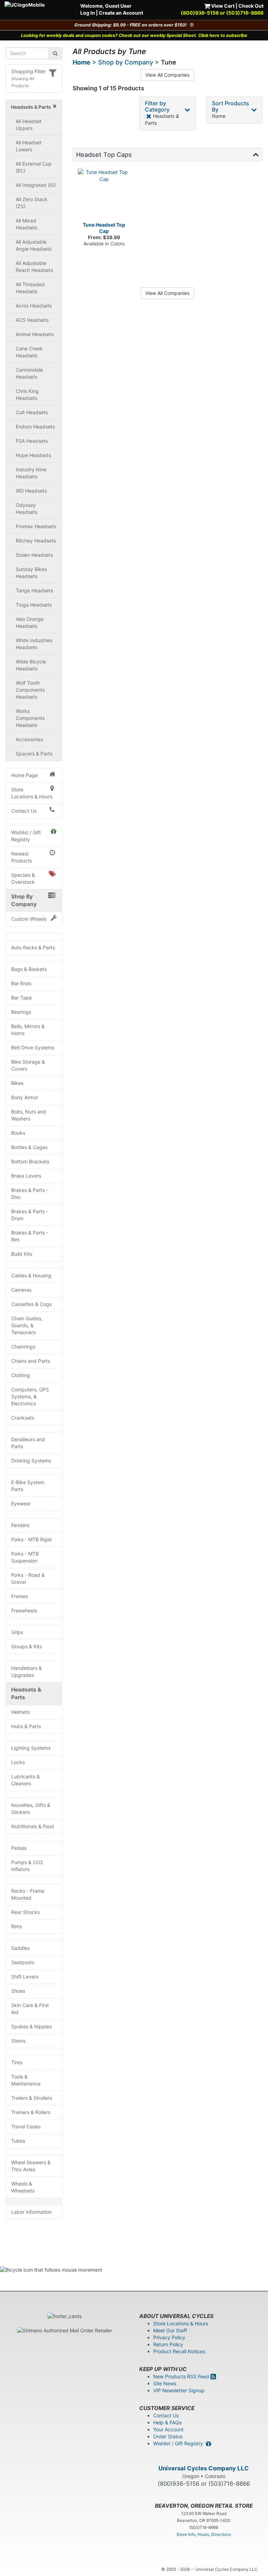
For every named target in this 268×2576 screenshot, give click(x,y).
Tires (17, 2062)
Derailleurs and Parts (28, 1443)
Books (18, 1133)
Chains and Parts (31, 1361)
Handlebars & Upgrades (27, 1671)
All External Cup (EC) (34, 167)
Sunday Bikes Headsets (31, 573)
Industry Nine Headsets (31, 473)
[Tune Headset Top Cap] (104, 195)
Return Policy (168, 2344)
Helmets (20, 1712)
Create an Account (121, 13)
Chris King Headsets (27, 394)
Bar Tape (21, 998)
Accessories (29, 739)
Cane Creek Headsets (29, 352)
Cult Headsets (32, 412)
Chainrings (23, 1347)
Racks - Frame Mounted (28, 1894)
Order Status (168, 2436)
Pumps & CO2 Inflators (27, 1866)
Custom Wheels (29, 919)
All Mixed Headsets (27, 224)
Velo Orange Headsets (30, 622)
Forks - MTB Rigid (31, 1539)
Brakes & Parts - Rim (30, 1236)
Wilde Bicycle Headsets (31, 665)
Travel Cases (26, 2126)
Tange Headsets (34, 590)
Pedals (19, 1848)
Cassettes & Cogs (31, 1304)
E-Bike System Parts (28, 1486)
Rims (17, 1926)
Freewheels (24, 1610)
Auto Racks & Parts (33, 947)
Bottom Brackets (30, 1161)
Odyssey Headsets (27, 508)
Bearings (21, 1012)
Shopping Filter (28, 71)
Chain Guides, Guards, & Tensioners (27, 1325)
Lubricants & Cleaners (25, 1780)
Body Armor (25, 1097)
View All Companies (167, 75)
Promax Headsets (36, 526)
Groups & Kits (27, 1646)
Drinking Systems (31, 1461)
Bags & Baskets (29, 969)
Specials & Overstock (23, 878)
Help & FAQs (167, 2422)
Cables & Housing (31, 1275)
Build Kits (22, 1254)
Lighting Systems (31, 1748)
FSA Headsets (32, 441)
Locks (18, 1762)
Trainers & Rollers (31, 2112)
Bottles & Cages (29, 1147)
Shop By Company (24, 900)
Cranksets (23, 1418)
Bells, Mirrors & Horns (28, 1030)
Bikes (17, 1083)
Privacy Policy (169, 2337)
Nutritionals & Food (33, 1826)
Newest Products (21, 857)
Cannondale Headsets (29, 373)
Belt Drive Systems (33, 1047)
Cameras (21, 1290)
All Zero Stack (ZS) (32, 203)
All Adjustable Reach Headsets (34, 267)
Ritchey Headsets (36, 541)
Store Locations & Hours (32, 793)
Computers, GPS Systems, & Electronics (30, 1396)
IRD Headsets (31, 491)
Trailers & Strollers (32, 2098)
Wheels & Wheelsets (23, 2187)
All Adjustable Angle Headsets (34, 245)
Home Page (24, 775)
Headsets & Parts (26, 1693)
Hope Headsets (33, 455)
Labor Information (31, 2212)
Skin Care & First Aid (30, 2009)
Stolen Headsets (34, 555)
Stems (18, 2041)
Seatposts (23, 1962)
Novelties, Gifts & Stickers (31, 1808)
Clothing (21, 1375)
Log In (88, 13)
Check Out (251, 6)
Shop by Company (126, 62)
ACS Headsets (32, 320)
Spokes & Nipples (31, 2026)
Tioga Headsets (34, 605)
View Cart (222, 6)
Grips (17, 1632)
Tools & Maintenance (26, 2080)
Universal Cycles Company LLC (204, 2468)
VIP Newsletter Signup (179, 2390)
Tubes (18, 2141)
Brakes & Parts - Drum (30, 1215)
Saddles (20, 1948)
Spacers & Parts (34, 754)
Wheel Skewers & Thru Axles (31, 2166)
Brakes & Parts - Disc (30, 1194)
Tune (169, 62)
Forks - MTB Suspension (25, 1557)
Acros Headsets (34, 306)
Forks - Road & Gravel (28, 1578)
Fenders (20, 1525)
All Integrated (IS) (36, 185)
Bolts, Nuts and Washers (29, 1115)
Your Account (168, 2429)
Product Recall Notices (179, 2351)
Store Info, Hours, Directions (204, 2534)
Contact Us (24, 811)
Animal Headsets (35, 334)
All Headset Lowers (29, 146)
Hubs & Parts (26, 1726)
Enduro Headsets (35, 427)
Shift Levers (25, 1977)
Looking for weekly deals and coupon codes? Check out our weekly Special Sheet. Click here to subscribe (134, 35)
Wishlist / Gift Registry (26, 836)
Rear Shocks (25, 1912)
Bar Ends (21, 983)
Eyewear (21, 1503)
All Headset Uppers (29, 125)
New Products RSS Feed (182, 2376)
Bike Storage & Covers (28, 1065)
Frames (20, 1596)
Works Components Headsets (30, 718)
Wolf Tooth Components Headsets (30, 690)
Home (81, 62)
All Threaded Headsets (30, 288)
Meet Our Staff (170, 2330)
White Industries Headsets (34, 644)
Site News (165, 2383)
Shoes (18, 1991)
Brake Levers (26, 1176)
